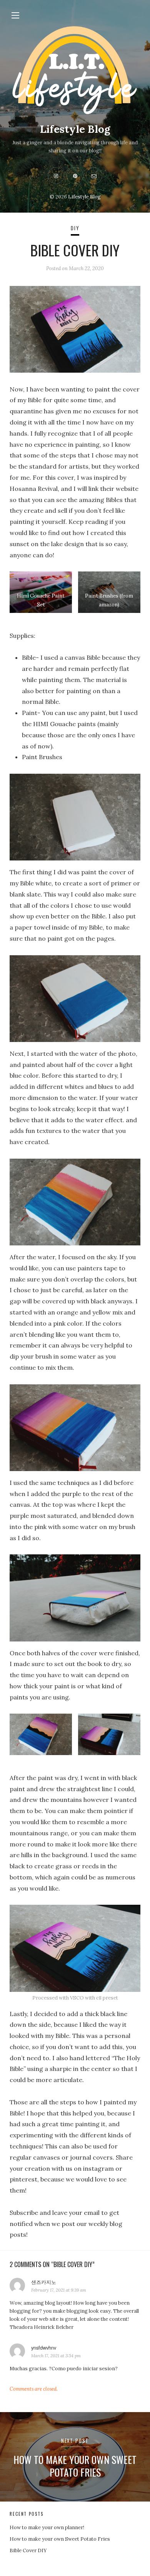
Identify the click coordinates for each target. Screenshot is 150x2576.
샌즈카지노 (44, 2282)
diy (75, 228)
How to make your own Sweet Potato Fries (60, 2539)
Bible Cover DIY (28, 2550)
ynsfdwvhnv (44, 2347)
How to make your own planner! (47, 2527)
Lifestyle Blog (75, 129)
